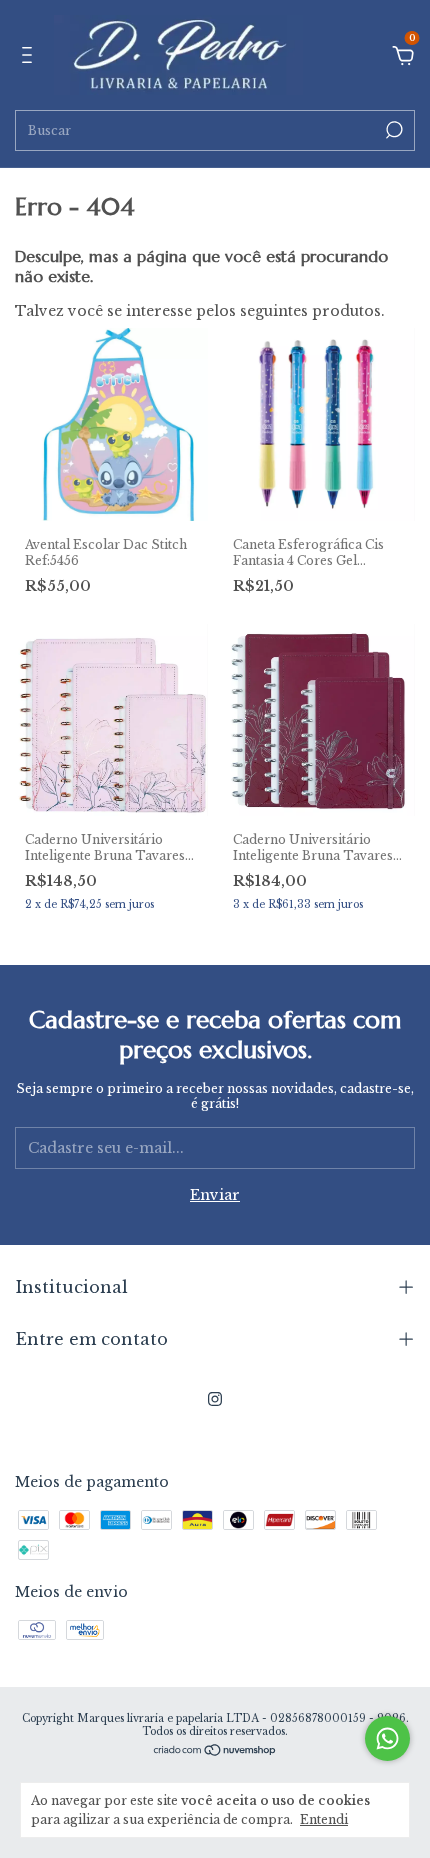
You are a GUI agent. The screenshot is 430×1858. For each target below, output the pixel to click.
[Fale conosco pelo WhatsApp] (387, 1738)
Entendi (324, 1819)
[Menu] (30, 58)
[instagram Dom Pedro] (215, 1399)
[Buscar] (392, 130)
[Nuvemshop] (215, 1752)
